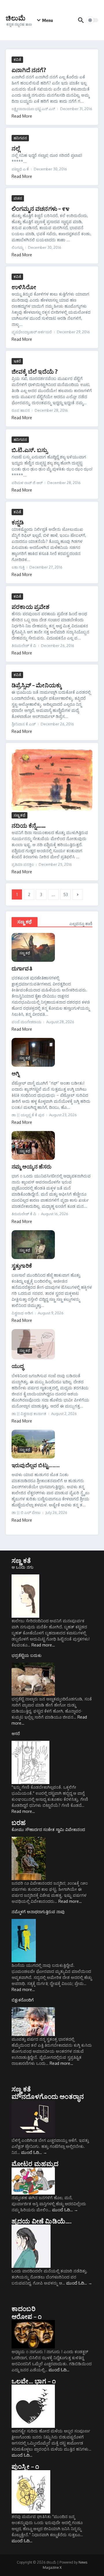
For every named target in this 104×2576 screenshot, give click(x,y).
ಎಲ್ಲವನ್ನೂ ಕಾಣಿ (81, 924)
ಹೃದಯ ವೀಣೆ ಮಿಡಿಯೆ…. (42, 2221)
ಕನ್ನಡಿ (18, 522)
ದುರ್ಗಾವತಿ (22, 968)
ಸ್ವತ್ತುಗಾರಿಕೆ (22, 1266)
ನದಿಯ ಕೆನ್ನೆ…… (29, 825)
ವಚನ (18, 198)
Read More (22, 116)
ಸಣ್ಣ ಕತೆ (21, 1560)
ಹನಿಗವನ (20, 138)
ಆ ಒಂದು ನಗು (23, 1567)
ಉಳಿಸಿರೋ (24, 287)
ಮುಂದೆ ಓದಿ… (34, 2152)
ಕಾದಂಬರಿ (24, 2308)
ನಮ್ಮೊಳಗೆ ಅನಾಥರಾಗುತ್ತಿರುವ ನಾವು (38, 1912)
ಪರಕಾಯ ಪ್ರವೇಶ (31, 606)
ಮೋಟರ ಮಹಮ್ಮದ (35, 2163)
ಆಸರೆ (16, 1733)
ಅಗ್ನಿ (15, 1073)
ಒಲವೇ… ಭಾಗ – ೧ (34, 2381)
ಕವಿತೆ (17, 59)
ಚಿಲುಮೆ (16, 18)
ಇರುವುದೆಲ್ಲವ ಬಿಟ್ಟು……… (36, 1465)
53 (66, 894)
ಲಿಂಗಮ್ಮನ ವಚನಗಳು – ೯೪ (40, 208)
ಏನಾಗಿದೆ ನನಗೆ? (29, 70)
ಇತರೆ (17, 361)
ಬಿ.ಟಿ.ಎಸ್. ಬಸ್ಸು (29, 450)
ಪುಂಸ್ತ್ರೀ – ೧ (25, 2466)
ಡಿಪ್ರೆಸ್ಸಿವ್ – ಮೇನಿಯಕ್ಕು (37, 685)
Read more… (43, 1645)
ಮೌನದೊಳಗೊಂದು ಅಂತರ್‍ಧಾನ (48, 2096)
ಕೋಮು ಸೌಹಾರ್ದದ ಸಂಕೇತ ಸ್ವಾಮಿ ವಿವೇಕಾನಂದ (48, 1829)
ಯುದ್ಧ (18, 1366)
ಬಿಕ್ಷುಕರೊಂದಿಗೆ (23, 2000)
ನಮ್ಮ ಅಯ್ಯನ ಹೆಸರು (31, 1166)
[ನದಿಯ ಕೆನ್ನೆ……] (52, 780)
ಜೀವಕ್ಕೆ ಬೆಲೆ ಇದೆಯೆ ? (35, 371)
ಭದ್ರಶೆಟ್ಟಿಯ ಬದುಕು (27, 1655)
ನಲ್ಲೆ (16, 148)
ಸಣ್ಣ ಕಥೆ (19, 815)
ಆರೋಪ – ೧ (27, 2316)
